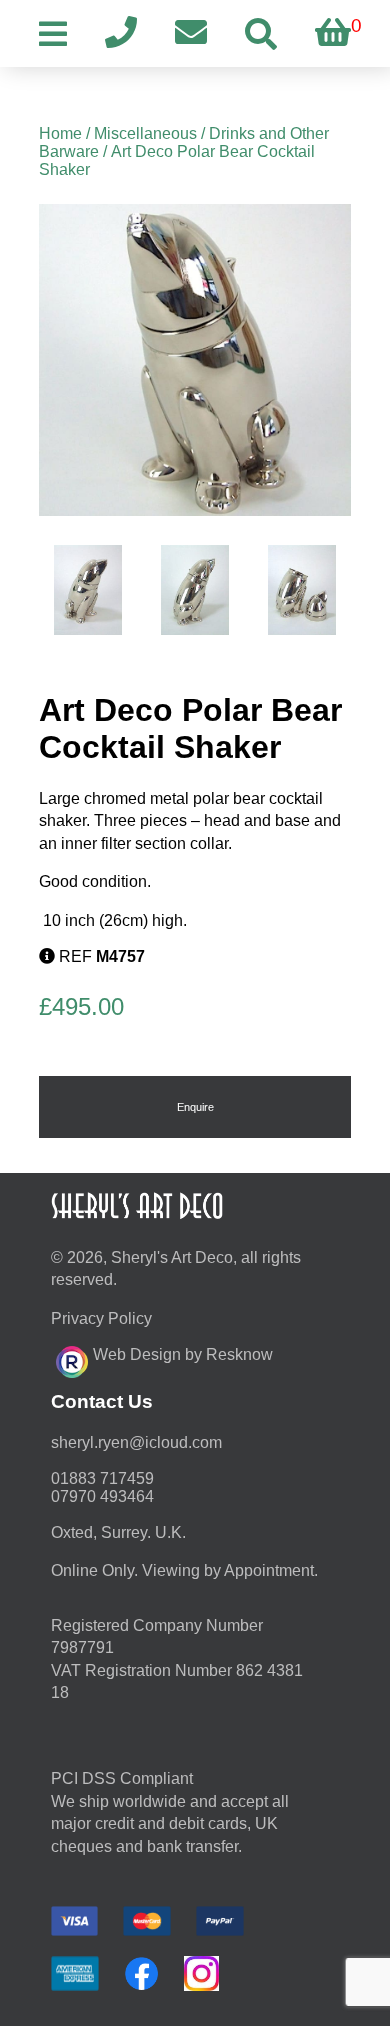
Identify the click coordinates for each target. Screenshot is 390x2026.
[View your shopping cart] (333, 33)
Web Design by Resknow (183, 1354)
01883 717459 (102, 1478)
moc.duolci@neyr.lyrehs (136, 1442)
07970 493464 (102, 1496)
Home (60, 133)
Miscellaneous (145, 133)
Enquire (195, 1107)
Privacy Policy (101, 1318)
